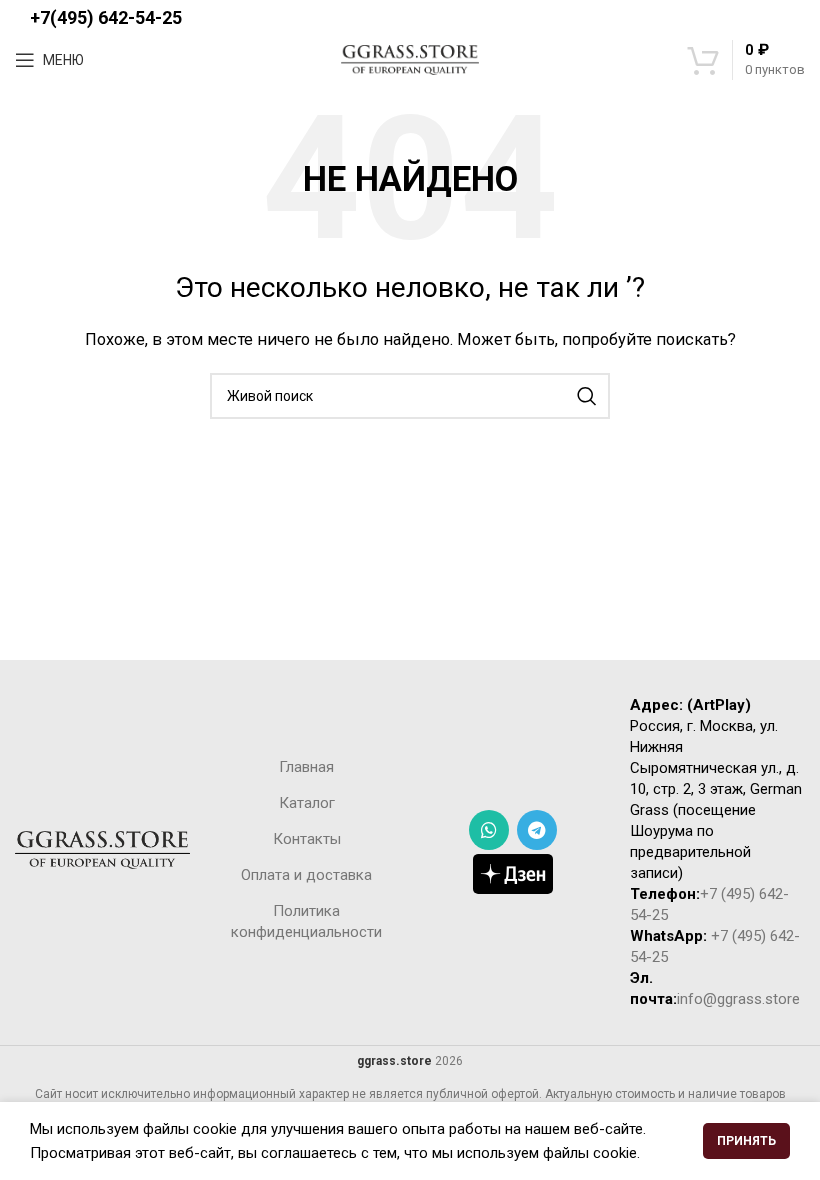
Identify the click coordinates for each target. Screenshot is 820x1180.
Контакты (307, 839)
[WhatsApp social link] (489, 830)
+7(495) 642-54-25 (106, 17)
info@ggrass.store (738, 999)
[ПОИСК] (587, 396)
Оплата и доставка (306, 875)
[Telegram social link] (537, 830)
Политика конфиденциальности (306, 921)
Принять (746, 1141)
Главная (306, 767)
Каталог (307, 803)
